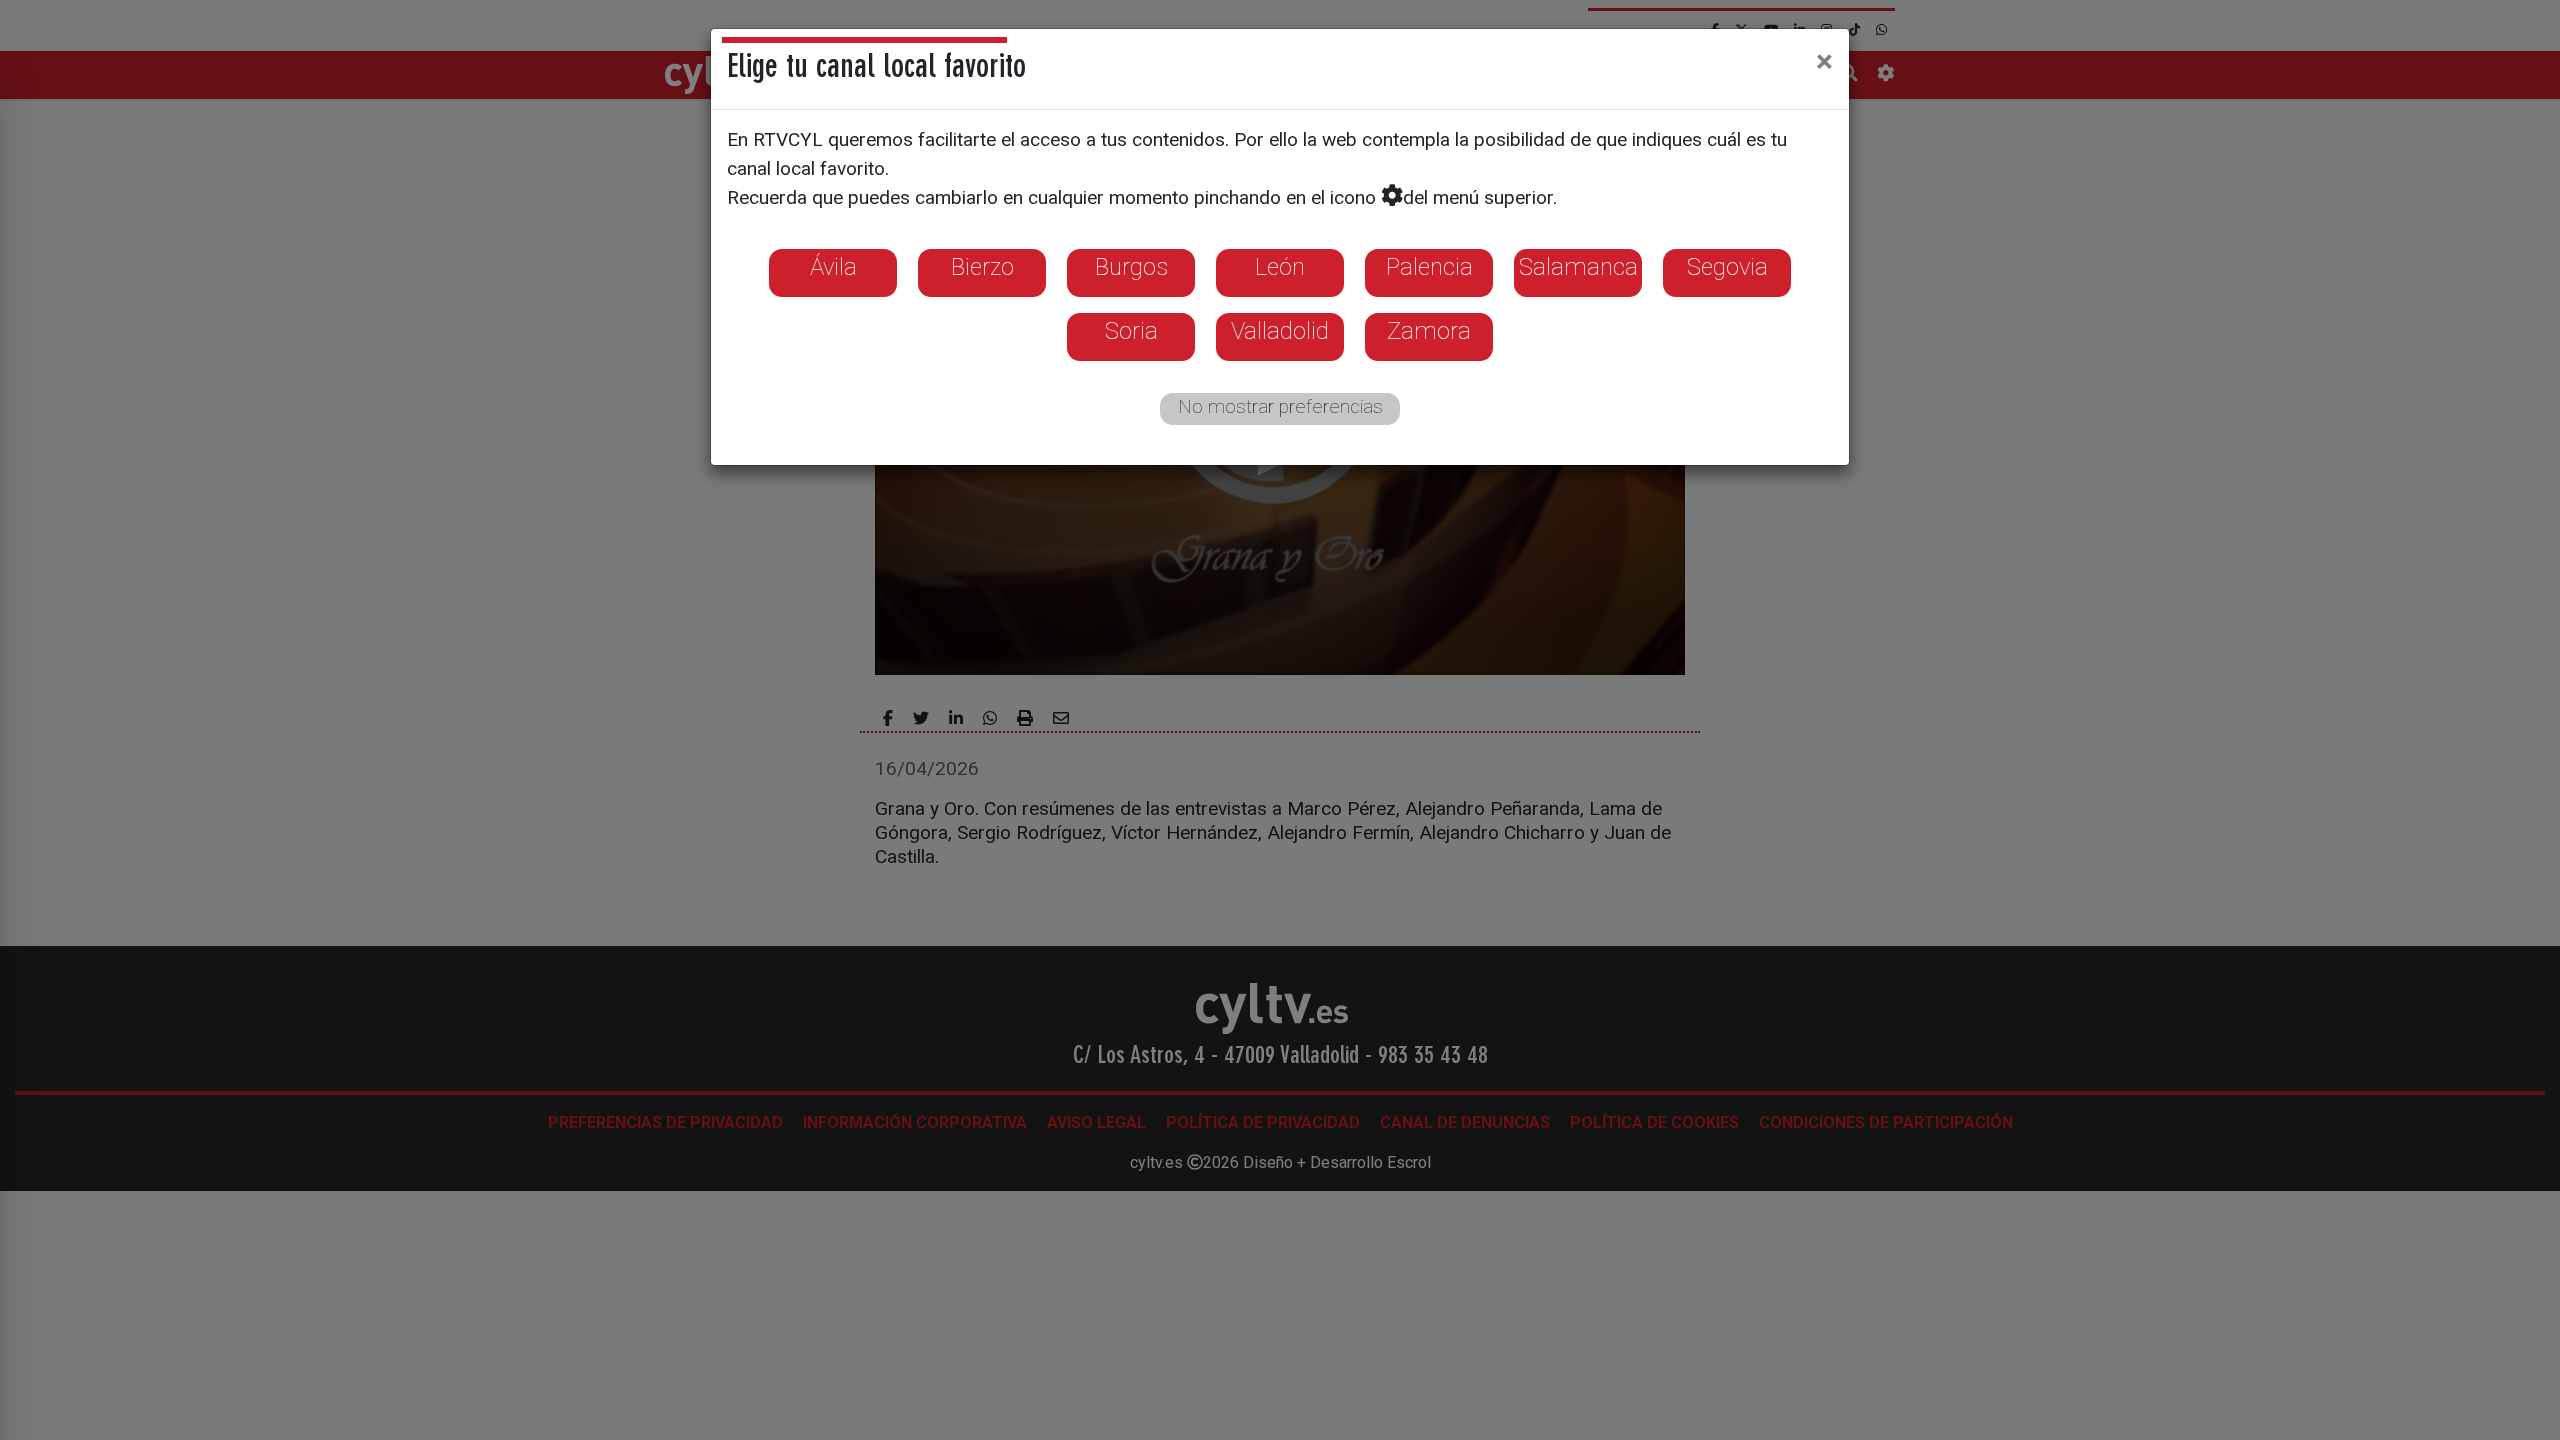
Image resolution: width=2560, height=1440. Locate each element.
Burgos (1131, 267)
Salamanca (1578, 267)
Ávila (833, 267)
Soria (1131, 331)
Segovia (1727, 267)
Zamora (1429, 331)
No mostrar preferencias (1280, 406)
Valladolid (1280, 331)
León (1280, 267)
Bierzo (982, 267)
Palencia (1429, 267)
